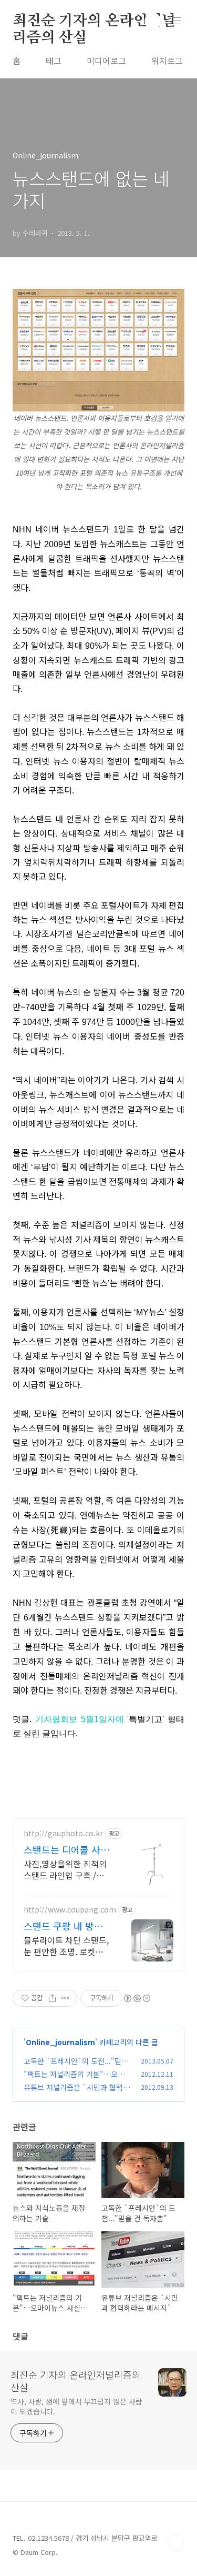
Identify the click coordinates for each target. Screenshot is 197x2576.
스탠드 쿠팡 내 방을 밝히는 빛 (63, 1926)
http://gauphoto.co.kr (63, 1833)
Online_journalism (60, 2042)
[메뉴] (177, 21)
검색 (153, 21)
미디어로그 (106, 61)
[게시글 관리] (65, 1998)
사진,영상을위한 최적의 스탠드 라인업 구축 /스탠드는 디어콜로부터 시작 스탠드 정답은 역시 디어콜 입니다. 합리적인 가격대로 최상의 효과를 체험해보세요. (66, 1869)
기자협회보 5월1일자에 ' (82, 1719)
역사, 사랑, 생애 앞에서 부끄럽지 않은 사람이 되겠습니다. (76, 2406)
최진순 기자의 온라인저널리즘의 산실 (94, 22)
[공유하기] (52, 1998)
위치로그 (167, 61)
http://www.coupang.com (70, 1910)
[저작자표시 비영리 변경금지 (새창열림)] (137, 1998)
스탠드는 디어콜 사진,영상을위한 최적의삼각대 (66, 1849)
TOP (176, 2542)
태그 (54, 61)
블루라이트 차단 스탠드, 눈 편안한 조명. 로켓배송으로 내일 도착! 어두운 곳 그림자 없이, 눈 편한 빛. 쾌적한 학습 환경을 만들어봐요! (66, 1945)
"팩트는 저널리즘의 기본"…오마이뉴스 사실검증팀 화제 (77, 2080)
